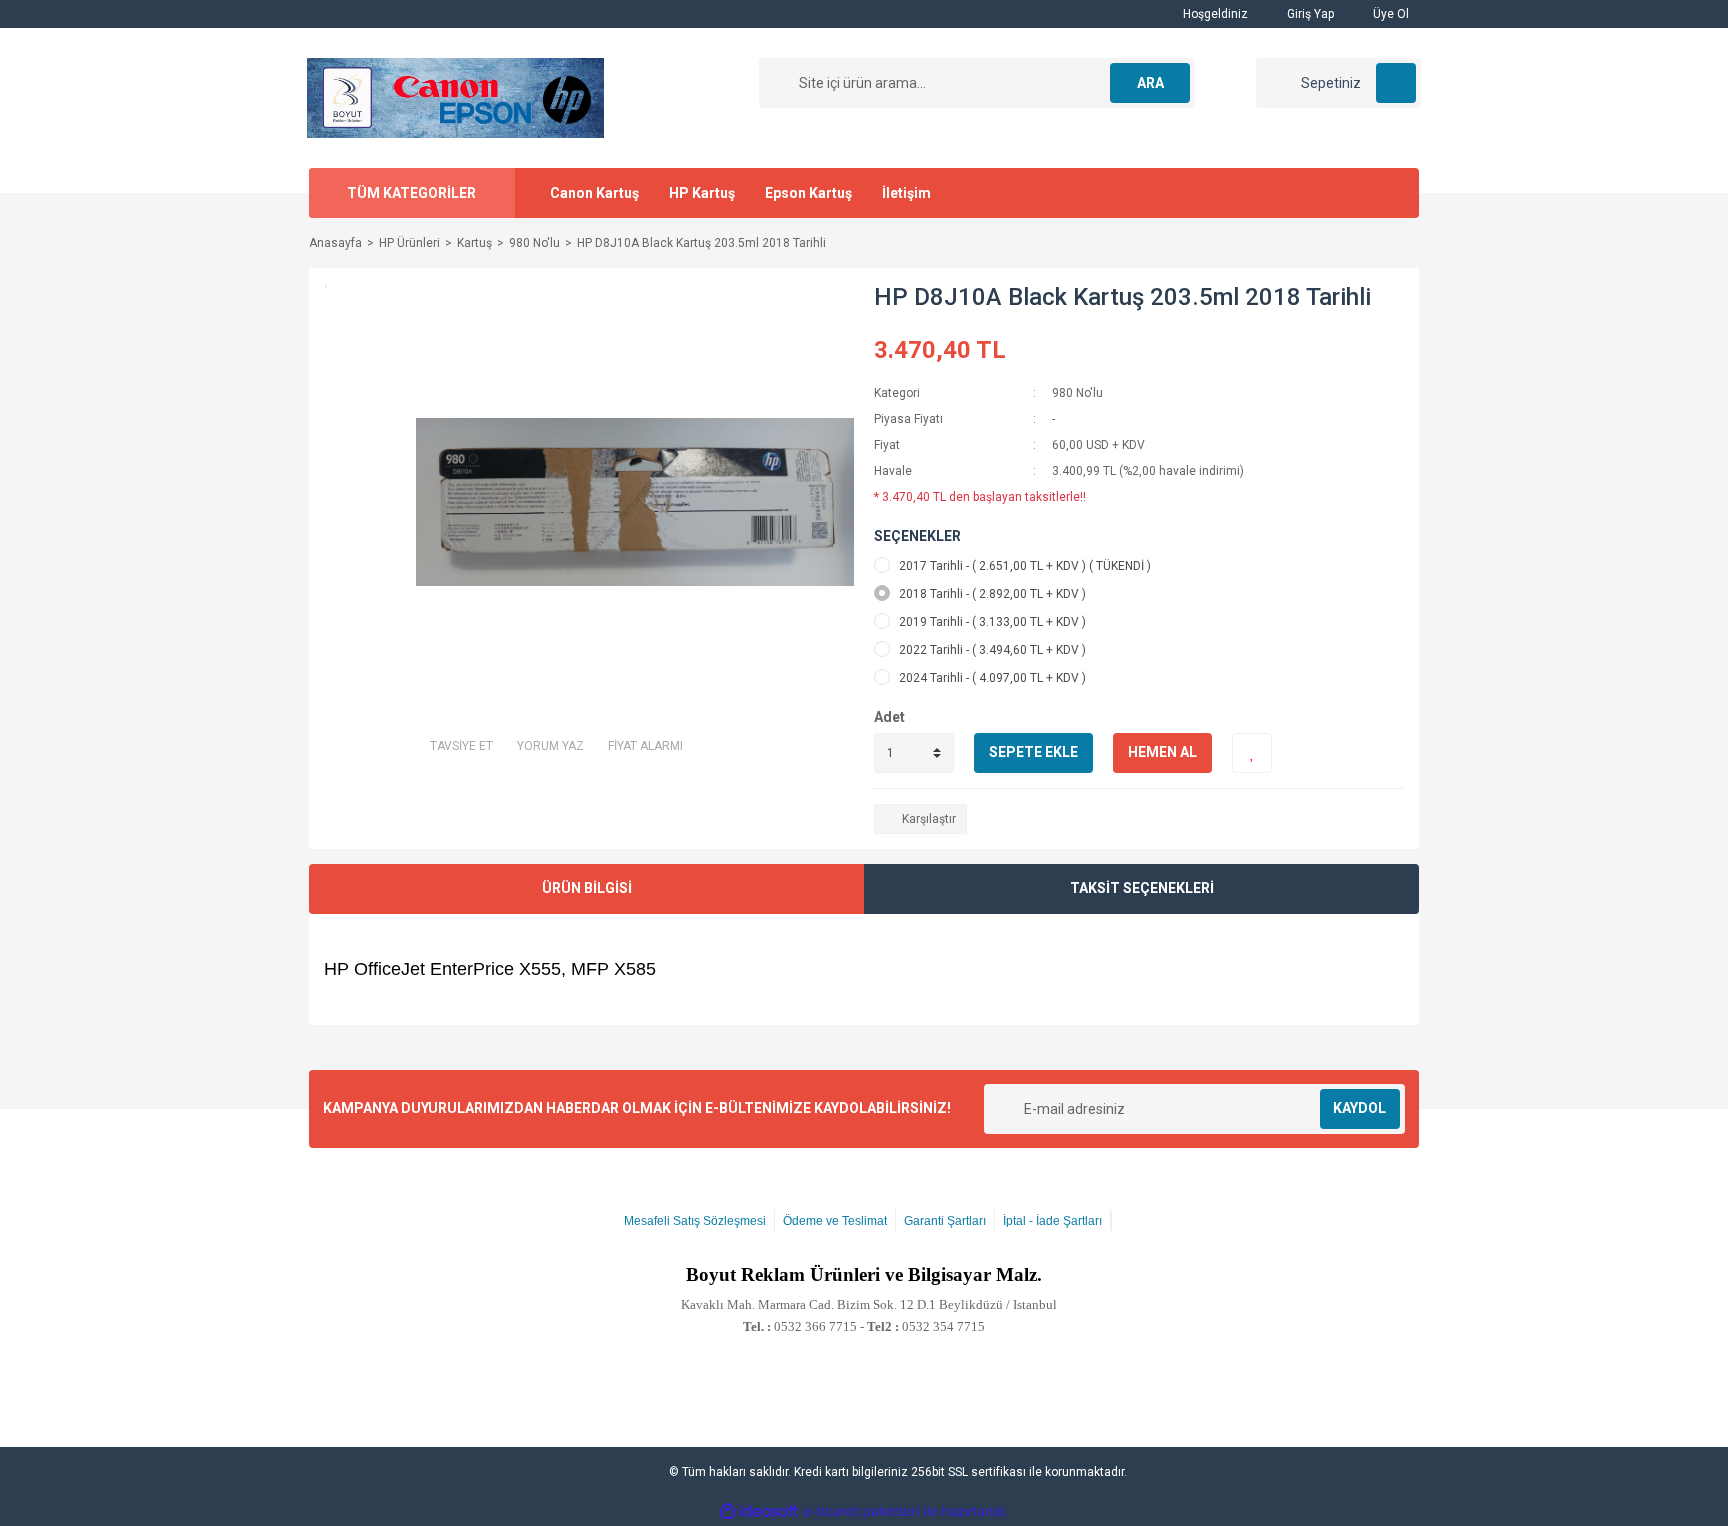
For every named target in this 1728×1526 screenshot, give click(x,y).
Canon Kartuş (594, 193)
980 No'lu (1077, 393)
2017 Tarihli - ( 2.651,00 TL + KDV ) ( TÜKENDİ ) (1025, 566)
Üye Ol (1389, 14)
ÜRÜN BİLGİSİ (587, 888)
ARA (1150, 83)
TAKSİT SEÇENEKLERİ (1142, 888)
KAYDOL (1359, 1108)
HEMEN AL (1162, 752)
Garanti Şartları (945, 1221)
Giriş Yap (1309, 14)
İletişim (906, 193)
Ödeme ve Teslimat (835, 1221)
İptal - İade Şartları (1052, 1221)
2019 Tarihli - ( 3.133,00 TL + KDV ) (992, 622)
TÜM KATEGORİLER (411, 193)
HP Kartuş (702, 193)
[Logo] (455, 97)
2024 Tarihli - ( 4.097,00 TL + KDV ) (992, 678)
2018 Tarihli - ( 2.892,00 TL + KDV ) (992, 594)
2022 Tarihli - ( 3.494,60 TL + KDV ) (992, 650)
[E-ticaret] (861, 1512)
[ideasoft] (759, 1511)
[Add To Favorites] (1252, 753)
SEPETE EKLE (1033, 752)
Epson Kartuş (808, 193)
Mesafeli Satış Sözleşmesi (695, 1221)
